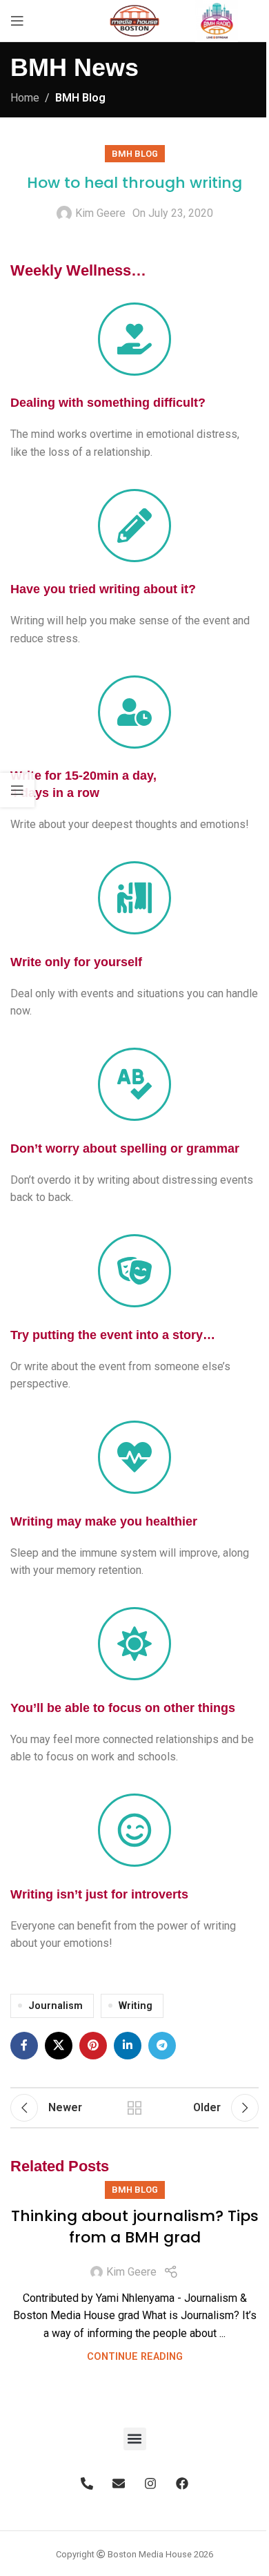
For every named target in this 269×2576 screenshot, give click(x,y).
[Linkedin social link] (128, 2046)
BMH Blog (80, 98)
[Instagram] (150, 2483)
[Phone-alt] (87, 2483)
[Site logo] (134, 20)
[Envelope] (119, 2483)
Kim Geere (100, 213)
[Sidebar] (17, 790)
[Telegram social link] (162, 2046)
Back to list (134, 2108)
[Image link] (217, 20)
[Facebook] (182, 2483)
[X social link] (59, 2046)
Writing (136, 2006)
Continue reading (135, 2357)
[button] (135, 2439)
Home (25, 98)
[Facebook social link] (24, 2046)
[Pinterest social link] (93, 2046)
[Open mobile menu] (17, 21)
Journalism (56, 2006)
